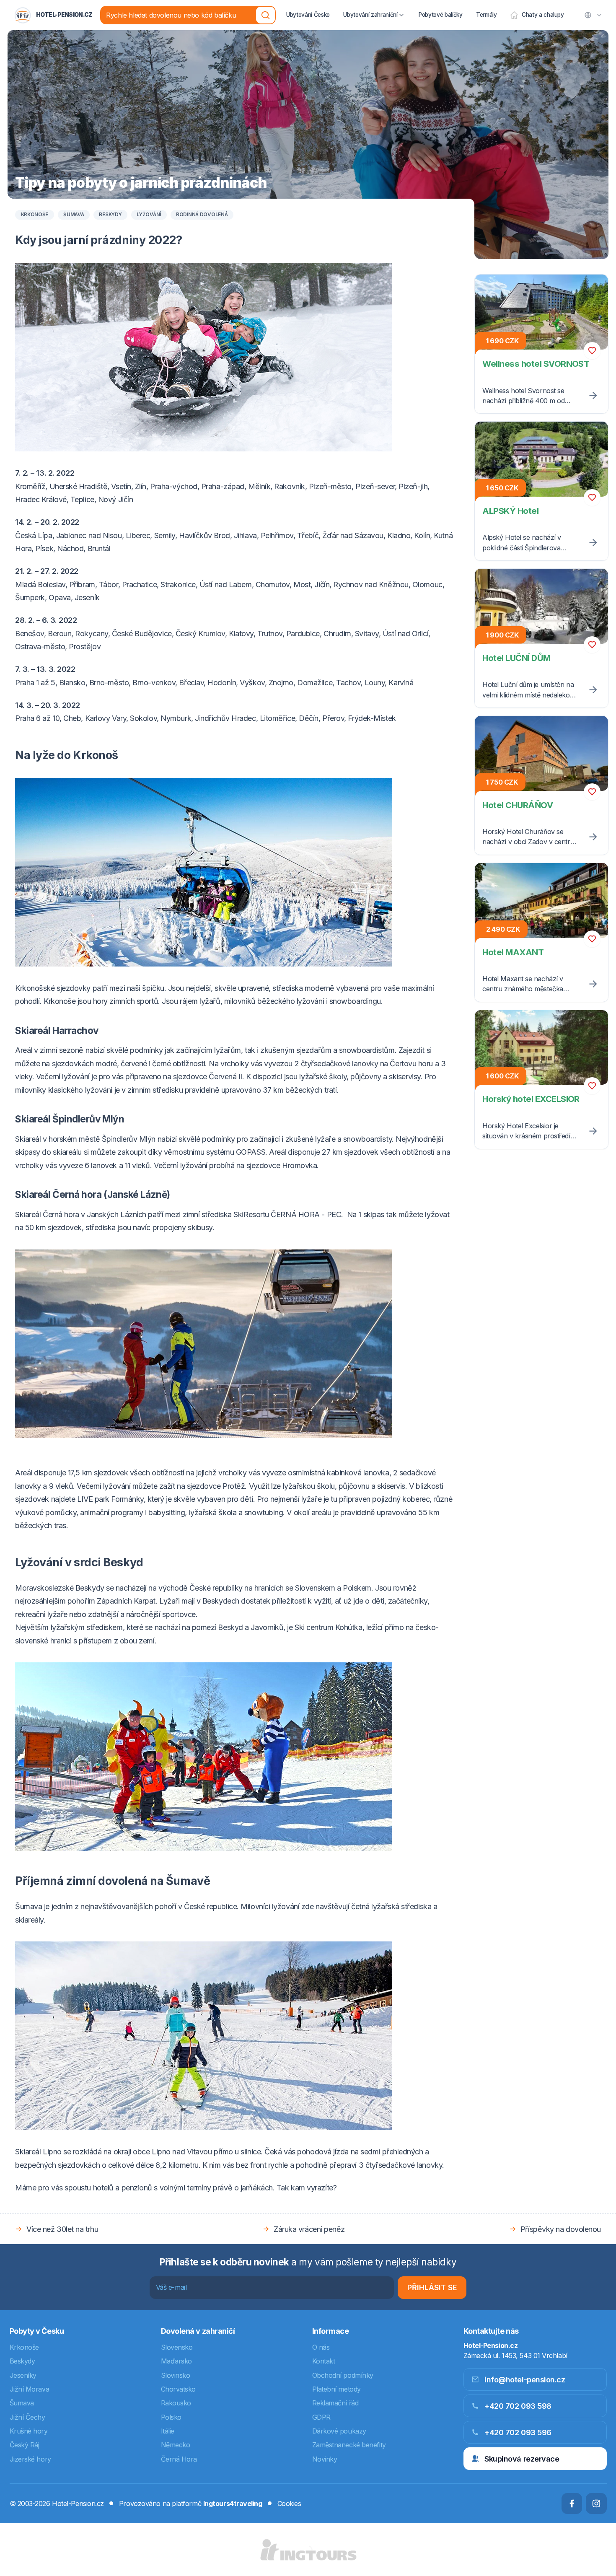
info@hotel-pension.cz (525, 2380)
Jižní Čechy (27, 2417)
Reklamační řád (335, 2403)
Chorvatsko (179, 2389)
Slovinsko (176, 2375)
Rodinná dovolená (202, 215)
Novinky (325, 2459)
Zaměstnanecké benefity (349, 2445)
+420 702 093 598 (518, 2406)
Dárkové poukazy (339, 2431)
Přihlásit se (432, 2287)
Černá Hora (179, 2459)
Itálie (168, 2431)
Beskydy (110, 215)
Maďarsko (176, 2361)
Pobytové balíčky (441, 15)
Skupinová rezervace (522, 2459)
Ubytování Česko (308, 15)
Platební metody (336, 2389)
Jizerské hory (30, 2459)
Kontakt (324, 2361)
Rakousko (176, 2403)
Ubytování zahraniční (370, 15)
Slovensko (177, 2347)
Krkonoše (35, 215)
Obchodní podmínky (343, 2375)
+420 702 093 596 (518, 2432)
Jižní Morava (30, 2389)
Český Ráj (25, 2445)
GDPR (321, 2417)
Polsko (171, 2417)
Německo (176, 2445)
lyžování (149, 215)
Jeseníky (23, 2375)
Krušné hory (29, 2431)
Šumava (74, 215)
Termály (487, 15)
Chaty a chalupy (543, 15)
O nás (321, 2347)
